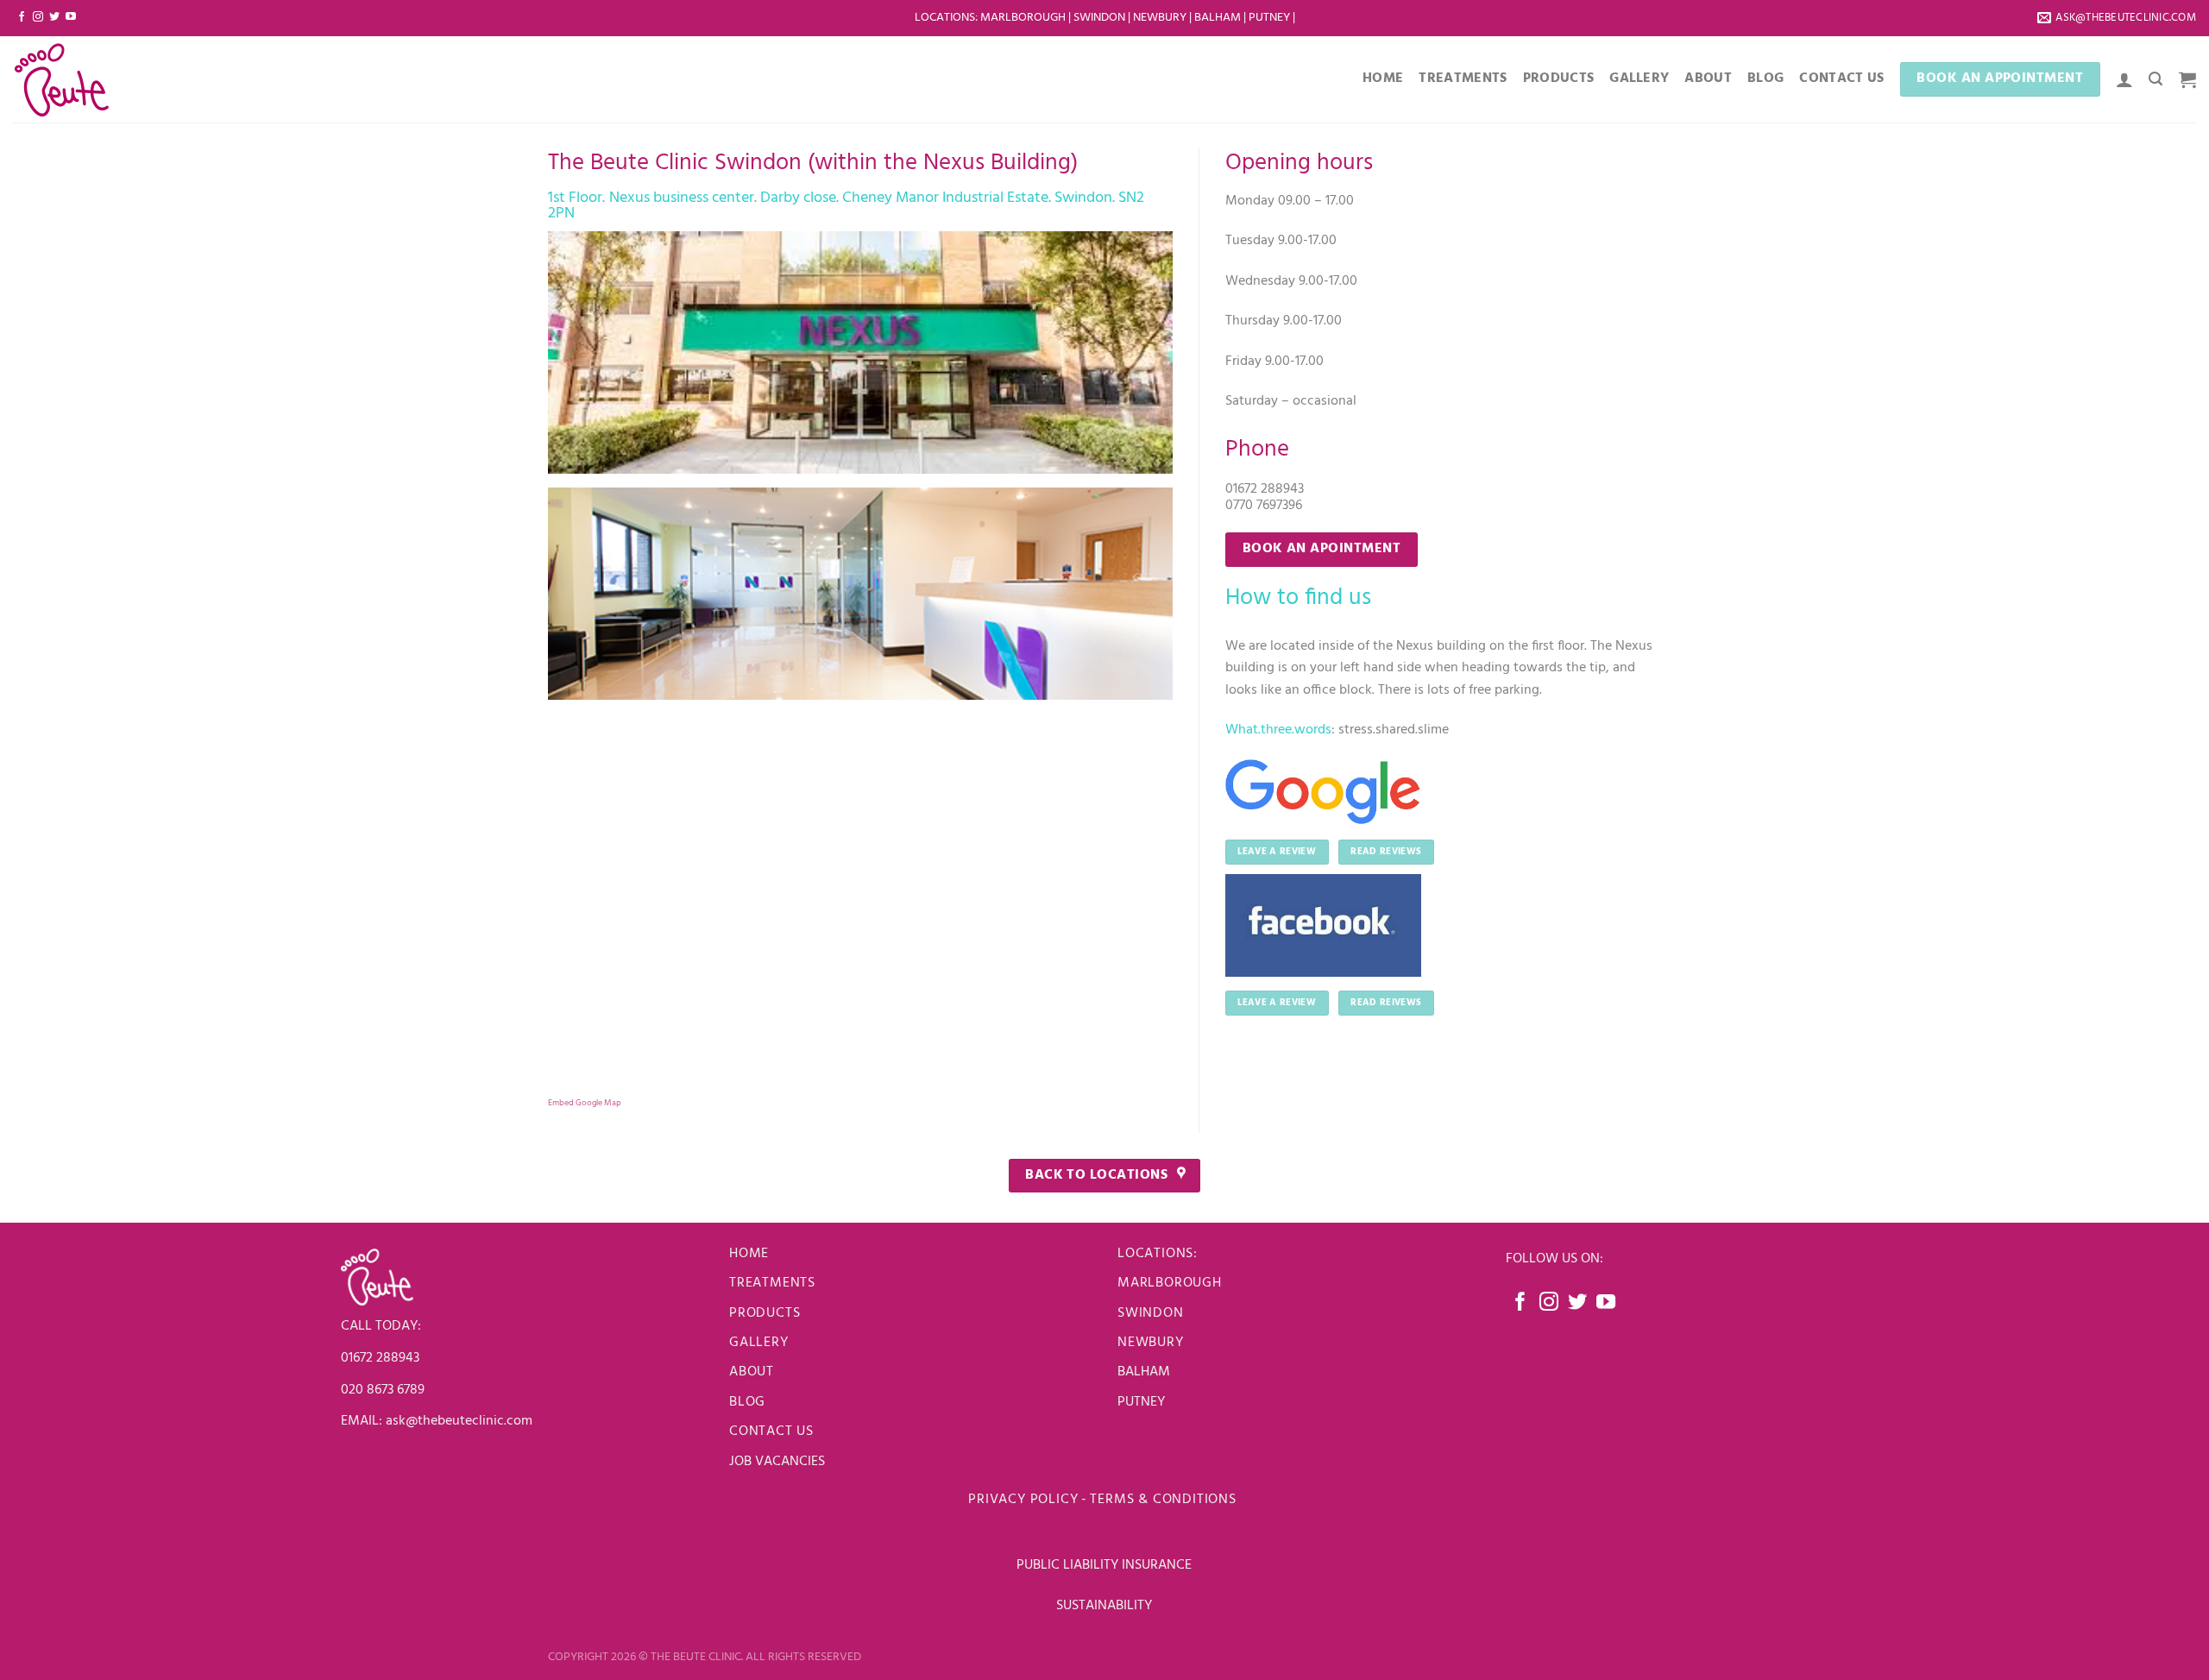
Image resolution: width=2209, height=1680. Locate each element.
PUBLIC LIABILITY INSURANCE (1104, 1565)
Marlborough (1023, 18)
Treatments (1463, 79)
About (1708, 79)
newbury (1151, 1343)
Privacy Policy (1023, 1500)
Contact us (771, 1431)
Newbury (1161, 18)
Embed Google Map (585, 1103)
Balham (1219, 18)
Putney (1271, 18)
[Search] (2156, 79)
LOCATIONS (945, 18)
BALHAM (1144, 1372)
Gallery (1639, 79)
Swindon (1101, 18)
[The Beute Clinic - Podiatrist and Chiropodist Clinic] (99, 79)
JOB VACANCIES (779, 1462)
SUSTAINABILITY (1104, 1606)
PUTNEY (1141, 1402)
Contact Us (1841, 79)
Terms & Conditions (1165, 1500)
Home (1383, 79)
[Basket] (2187, 79)
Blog (1765, 79)
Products (1559, 79)
